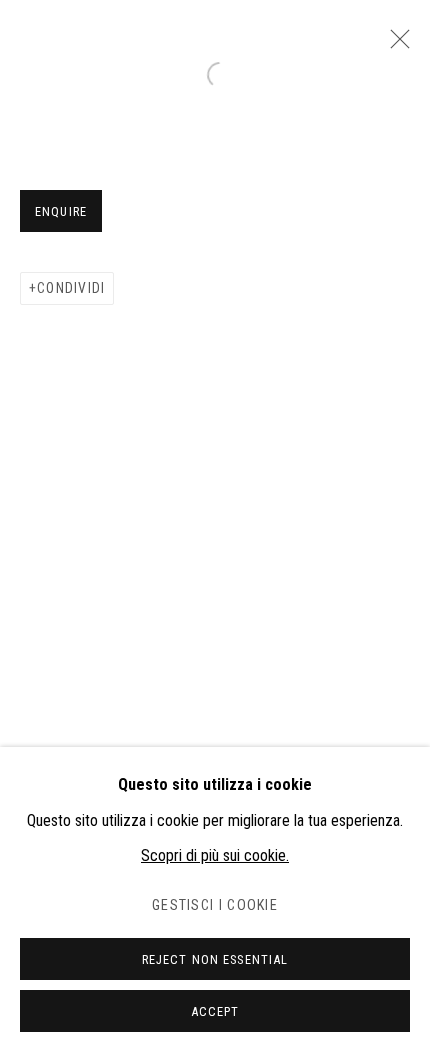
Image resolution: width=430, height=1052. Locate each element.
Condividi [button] (71, 288)
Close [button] (395, 45)
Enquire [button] (61, 211)
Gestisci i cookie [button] (215, 905)
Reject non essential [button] (215, 959)
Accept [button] (215, 1011)
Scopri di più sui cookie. (215, 855)
